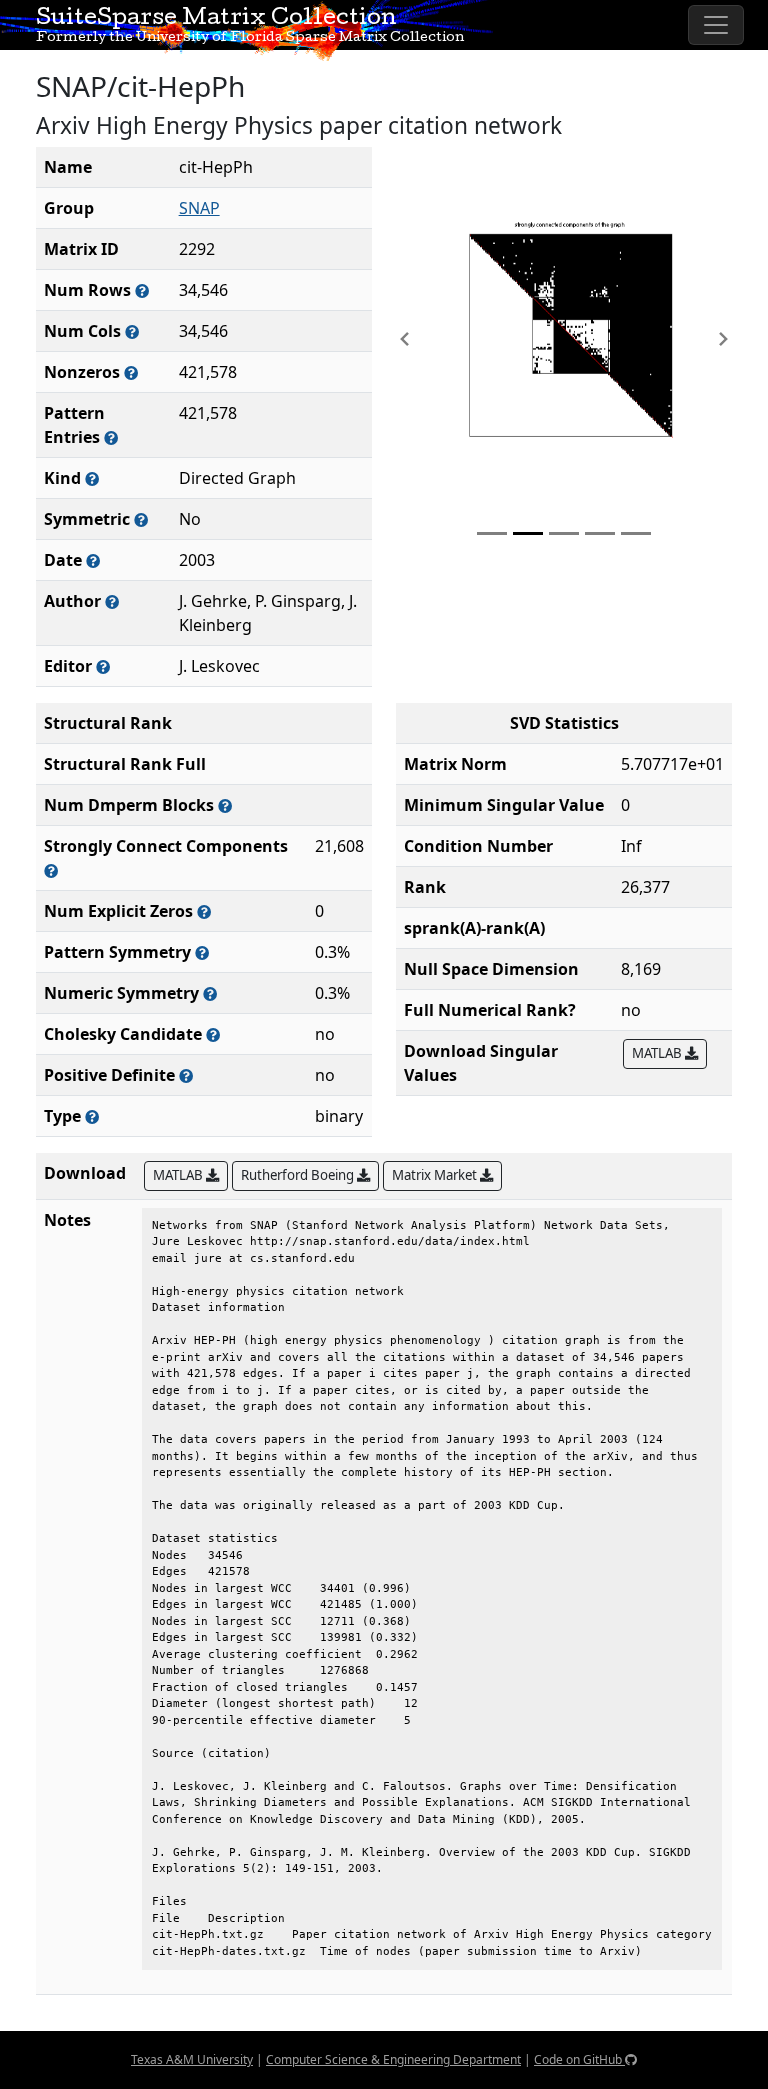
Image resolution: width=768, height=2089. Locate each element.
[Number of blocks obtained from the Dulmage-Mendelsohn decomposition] (225, 805)
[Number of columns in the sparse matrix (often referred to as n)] (132, 331)
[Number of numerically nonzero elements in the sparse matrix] (131, 372)
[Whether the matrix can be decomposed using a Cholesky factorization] (213, 1034)
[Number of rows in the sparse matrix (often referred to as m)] (142, 290)
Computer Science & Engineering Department (393, 2059)
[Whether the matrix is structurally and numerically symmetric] (141, 519)
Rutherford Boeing (299, 1175)
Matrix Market (436, 1175)
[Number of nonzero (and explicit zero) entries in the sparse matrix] (111, 437)
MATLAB (658, 1053)
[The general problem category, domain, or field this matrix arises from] (92, 478)
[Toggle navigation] (716, 25)
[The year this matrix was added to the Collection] (93, 560)
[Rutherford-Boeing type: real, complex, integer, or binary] (92, 1116)
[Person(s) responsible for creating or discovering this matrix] (112, 601)
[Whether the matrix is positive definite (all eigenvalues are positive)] (186, 1075)
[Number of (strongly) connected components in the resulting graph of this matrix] (51, 870)
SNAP (199, 208)
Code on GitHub (579, 2059)
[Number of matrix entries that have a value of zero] (204, 911)
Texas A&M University (192, 2059)
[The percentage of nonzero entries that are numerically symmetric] (210, 993)
